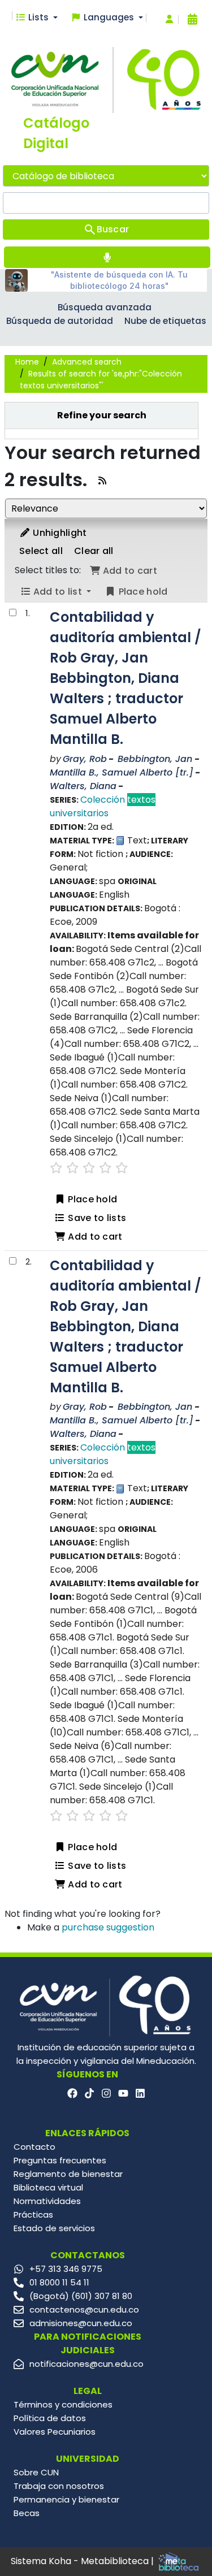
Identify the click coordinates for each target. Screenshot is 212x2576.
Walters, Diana (83, 786)
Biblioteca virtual (48, 2187)
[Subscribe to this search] (102, 481)
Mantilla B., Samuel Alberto (122, 772)
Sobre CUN (36, 2472)
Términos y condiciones (63, 2404)
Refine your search (102, 415)
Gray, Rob (85, 759)
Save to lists (96, 1218)
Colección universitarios (103, 806)
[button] (36, 18)
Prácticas (33, 2215)
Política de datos (50, 2418)
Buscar (113, 229)
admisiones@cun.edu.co (81, 2323)
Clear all (94, 551)
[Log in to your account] (169, 20)
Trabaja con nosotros (59, 2486)
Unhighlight (59, 533)
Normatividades (47, 2201)
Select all (41, 551)
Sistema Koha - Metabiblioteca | (83, 2561)
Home (27, 362)
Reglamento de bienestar (68, 2174)
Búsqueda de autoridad (60, 321)
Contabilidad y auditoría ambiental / (126, 678)
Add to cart (94, 1237)
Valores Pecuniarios (55, 2432)
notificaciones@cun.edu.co (86, 2364)
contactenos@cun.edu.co (84, 2309)
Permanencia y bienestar (66, 2499)
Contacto (34, 2147)
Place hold (91, 1199)
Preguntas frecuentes (60, 2160)
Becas (27, 2513)
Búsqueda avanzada (105, 307)
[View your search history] (192, 19)
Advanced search (87, 362)
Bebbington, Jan (155, 759)
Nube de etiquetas (165, 321)
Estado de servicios (54, 2228)
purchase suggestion (108, 1927)
